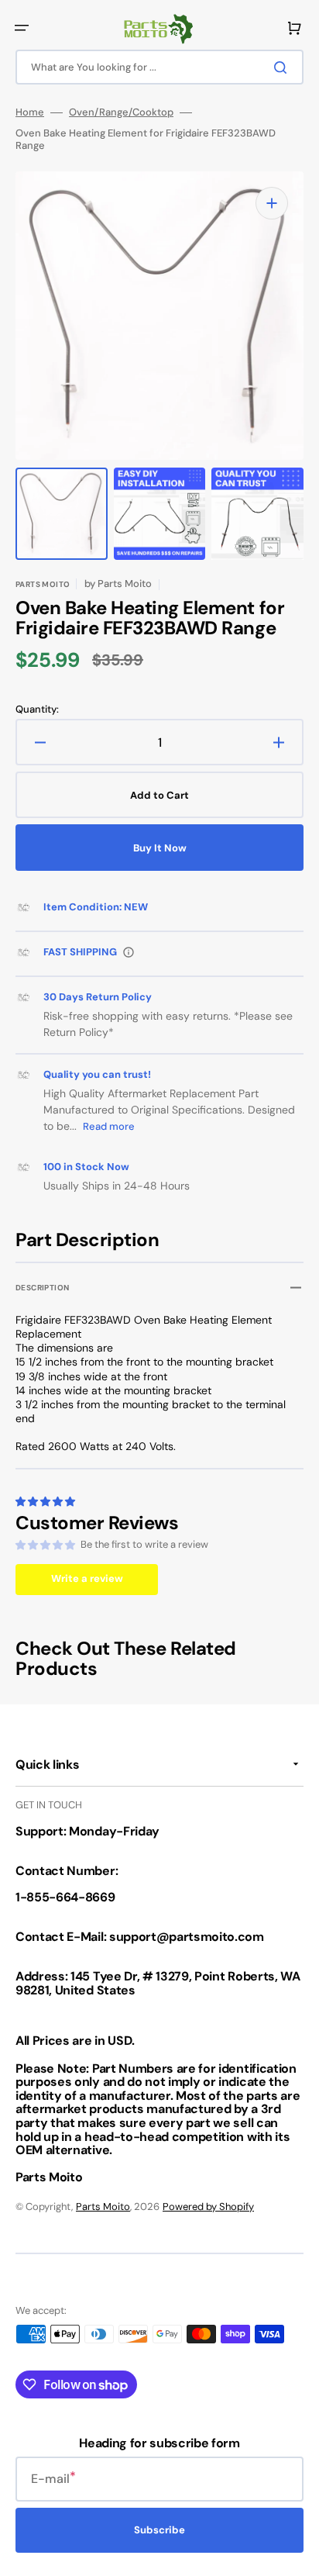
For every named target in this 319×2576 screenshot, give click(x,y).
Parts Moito (103, 2207)
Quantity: (37, 710)
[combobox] (159, 67)
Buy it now (160, 848)
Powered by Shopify (208, 2207)
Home (30, 112)
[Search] (283, 67)
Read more (109, 1126)
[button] (22, 28)
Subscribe (159, 2530)
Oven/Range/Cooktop (121, 112)
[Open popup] (129, 952)
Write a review (87, 1578)
